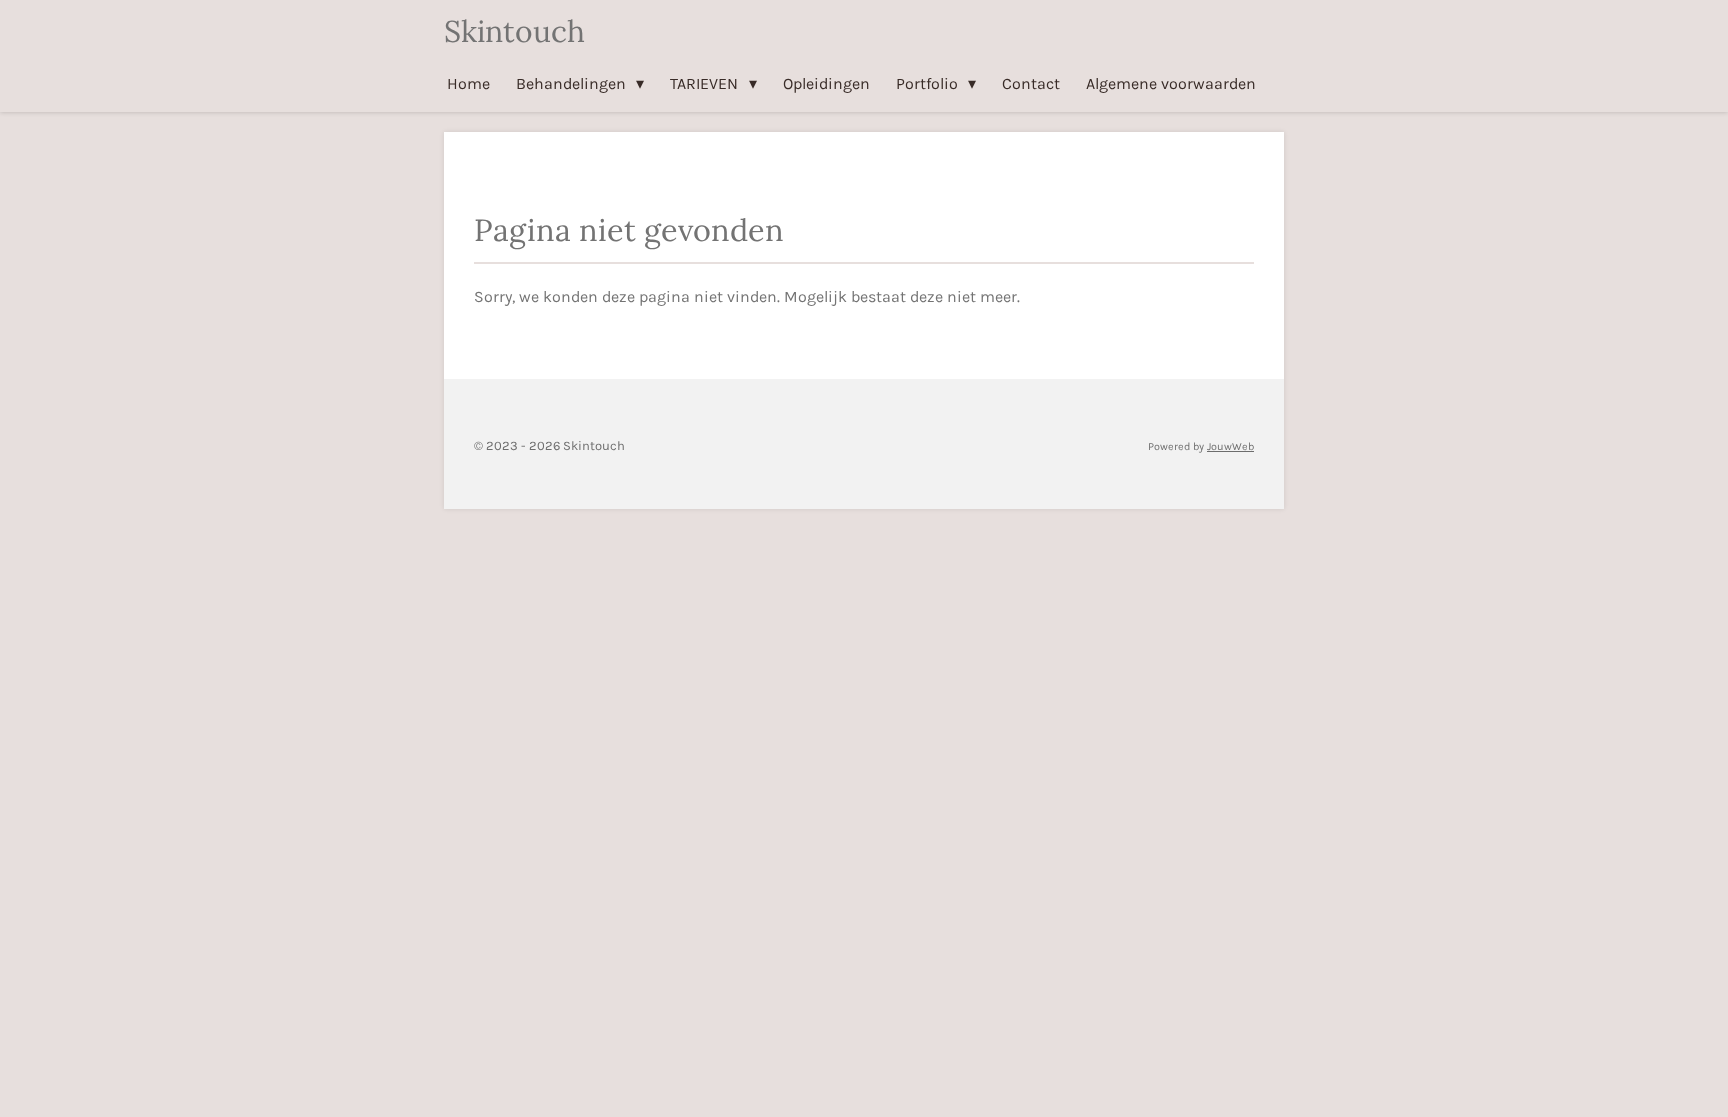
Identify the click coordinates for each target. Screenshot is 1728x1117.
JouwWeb (1230, 446)
